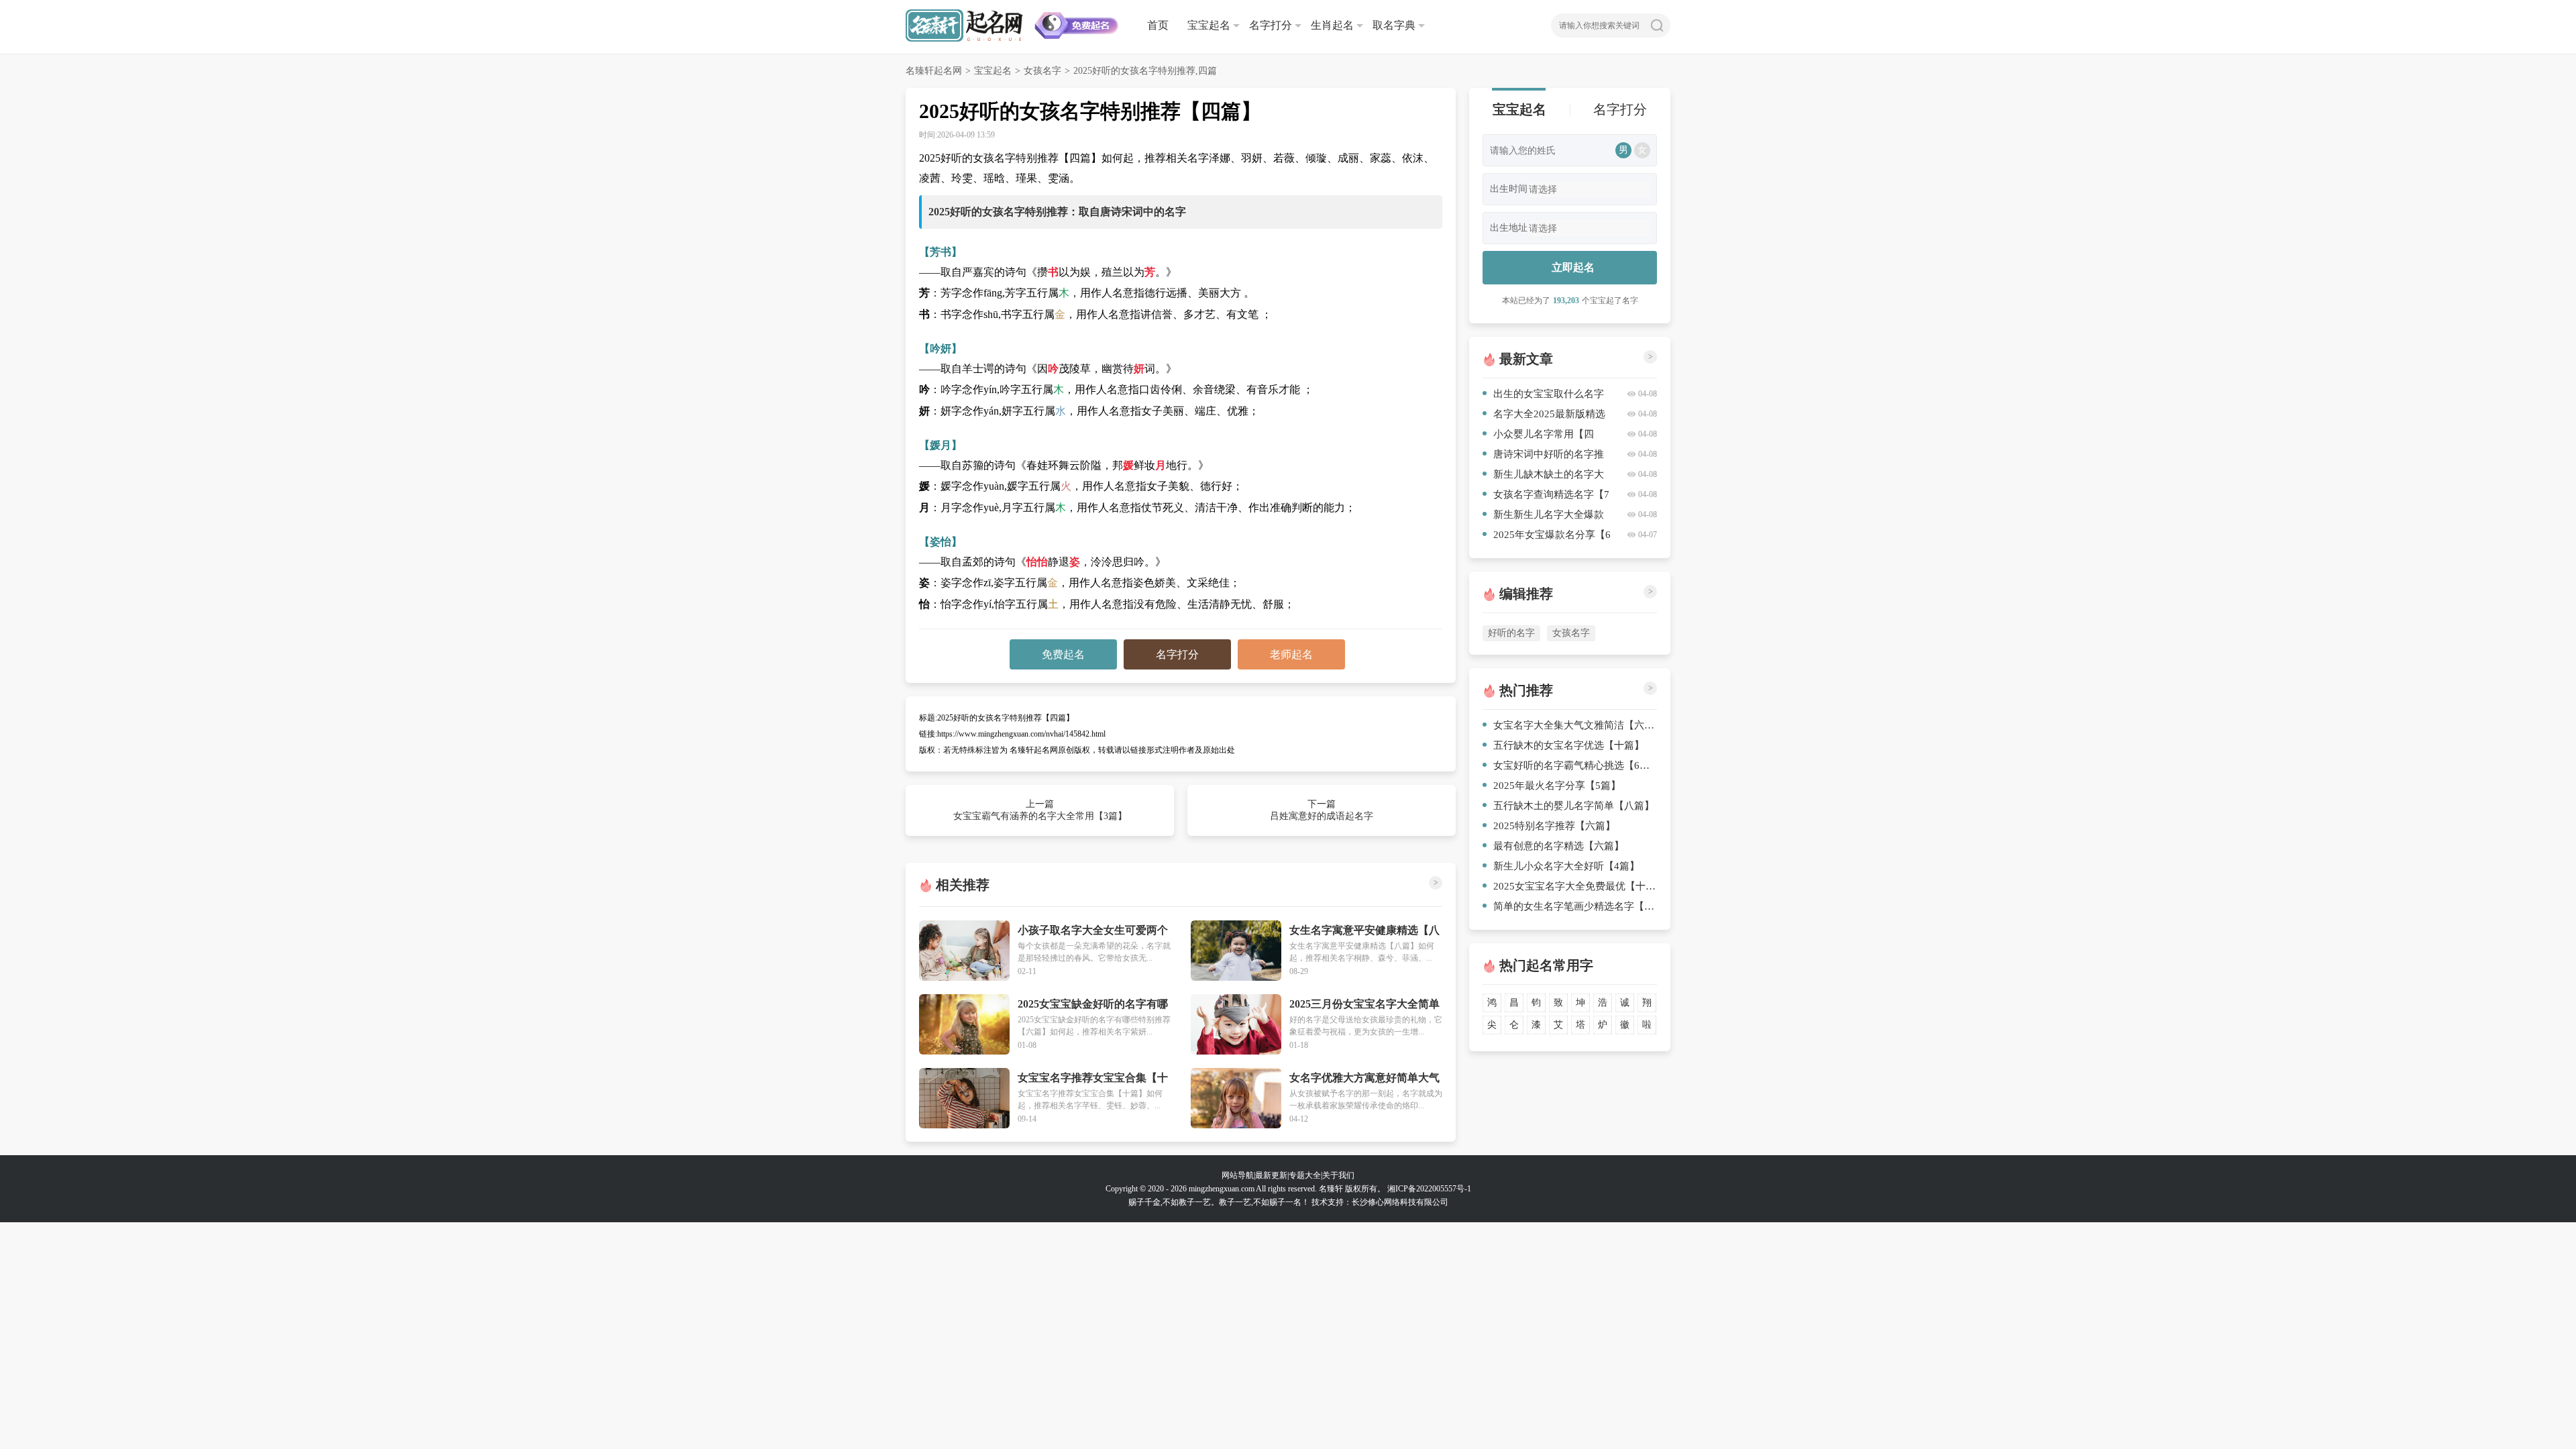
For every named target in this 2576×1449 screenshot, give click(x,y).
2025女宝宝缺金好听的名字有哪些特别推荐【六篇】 (1093, 1005)
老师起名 (1291, 654)
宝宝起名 (1209, 25)
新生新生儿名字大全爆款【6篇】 (1543, 517)
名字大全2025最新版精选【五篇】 (1544, 416)
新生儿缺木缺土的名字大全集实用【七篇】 (1543, 477)
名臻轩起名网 (934, 71)
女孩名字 (1042, 71)
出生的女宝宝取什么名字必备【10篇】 (1543, 396)
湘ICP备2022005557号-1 (1429, 1189)
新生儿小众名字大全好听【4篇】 (1566, 866)
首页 (1158, 25)
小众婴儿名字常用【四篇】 (1538, 436)
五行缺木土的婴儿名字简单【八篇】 (1574, 806)
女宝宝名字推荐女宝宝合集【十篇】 (1093, 1078)
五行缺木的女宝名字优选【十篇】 (1569, 745)
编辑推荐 (1526, 594)
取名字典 (1394, 25)
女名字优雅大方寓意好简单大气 (1364, 1078)
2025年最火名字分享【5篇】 (1557, 786)
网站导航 (1238, 1175)
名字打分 (1271, 25)
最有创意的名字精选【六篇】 (1559, 846)
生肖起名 (1332, 25)
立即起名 (1573, 267)
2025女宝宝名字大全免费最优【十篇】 (1575, 886)
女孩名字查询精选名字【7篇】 (1546, 497)
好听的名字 (1511, 633)
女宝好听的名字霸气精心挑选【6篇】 (1575, 765)
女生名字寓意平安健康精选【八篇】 (1364, 931)
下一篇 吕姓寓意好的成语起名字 (1322, 810)
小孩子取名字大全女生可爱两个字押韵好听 (1093, 931)
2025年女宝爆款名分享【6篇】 (1547, 537)
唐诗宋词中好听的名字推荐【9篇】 (1543, 457)
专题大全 (1305, 1175)
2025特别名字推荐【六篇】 (1554, 826)
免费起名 (1063, 654)
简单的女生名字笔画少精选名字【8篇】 (1575, 906)
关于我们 (1338, 1175)
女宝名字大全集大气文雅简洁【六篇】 (1575, 725)
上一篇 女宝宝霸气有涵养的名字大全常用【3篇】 (1040, 810)
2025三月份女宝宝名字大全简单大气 (1364, 1005)
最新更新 (1271, 1175)
